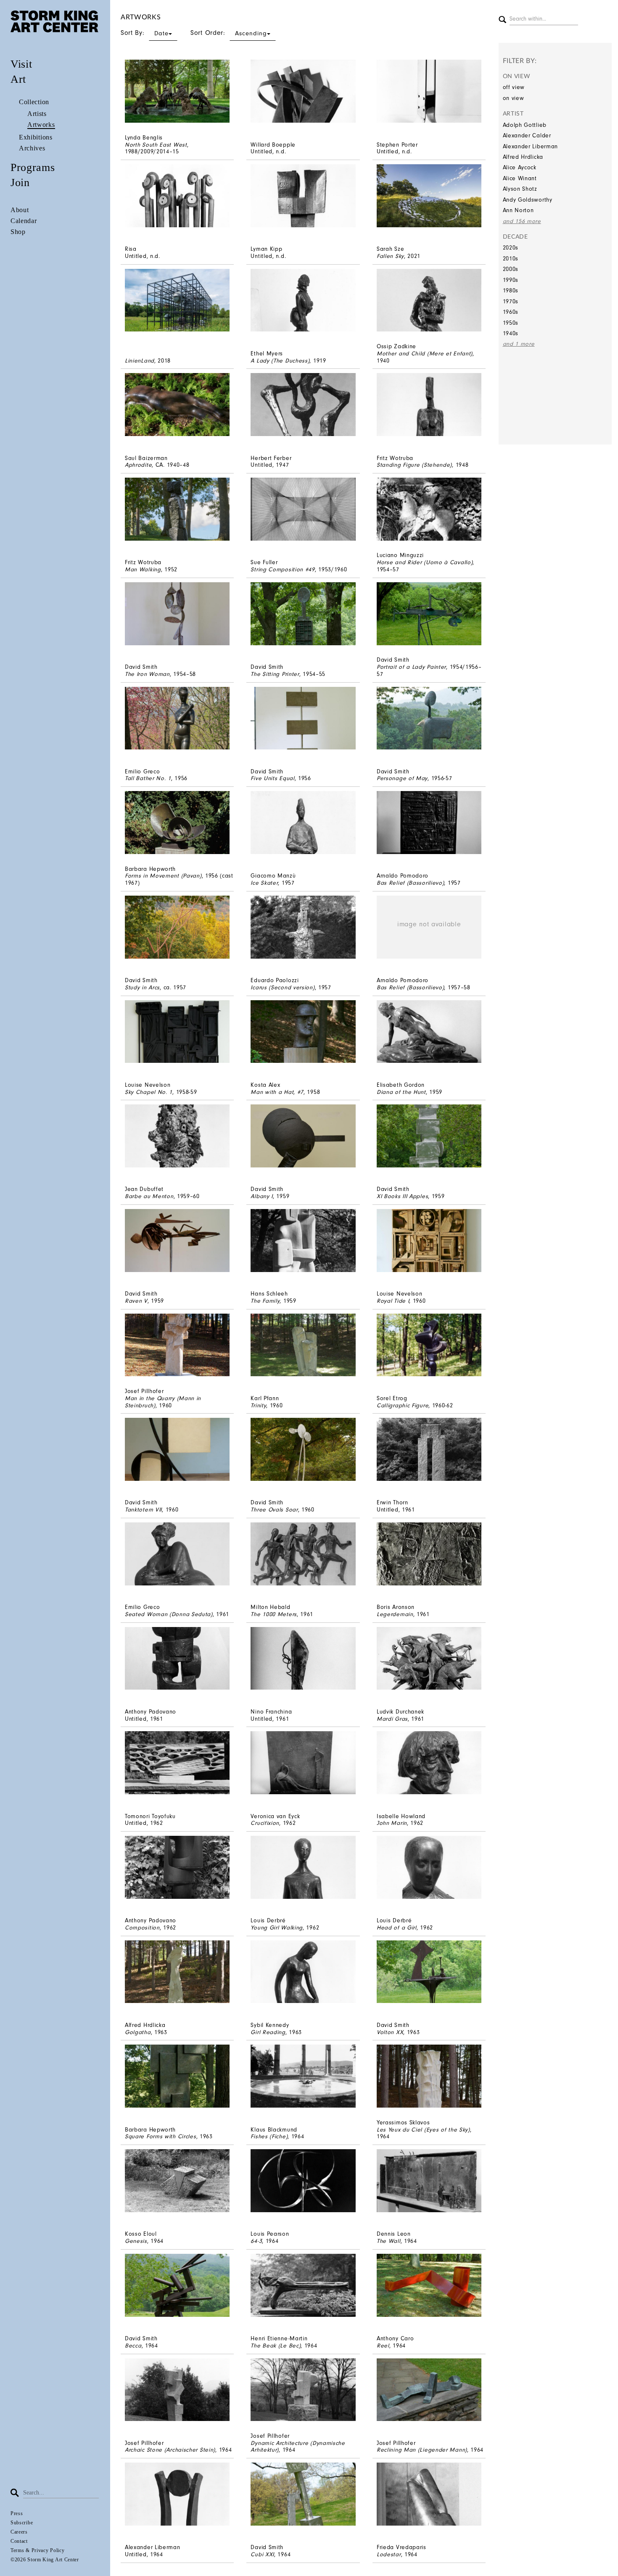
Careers (19, 2532)
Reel (383, 2346)
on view (514, 98)
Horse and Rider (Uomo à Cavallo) (425, 562)
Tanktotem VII (143, 1510)
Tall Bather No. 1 (148, 778)
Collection (34, 102)
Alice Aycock (520, 167)
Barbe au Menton (149, 1196)
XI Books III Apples (402, 1196)
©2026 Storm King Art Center (45, 2560)
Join (20, 183)
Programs (33, 167)
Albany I (262, 1196)
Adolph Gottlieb (525, 125)
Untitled (261, 151)
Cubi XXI (262, 2554)
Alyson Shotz (520, 189)
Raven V (136, 1301)
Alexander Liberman (531, 146)
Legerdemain (395, 1614)
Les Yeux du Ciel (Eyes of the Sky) (423, 2130)
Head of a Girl (397, 1928)
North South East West (156, 145)
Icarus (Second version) (283, 987)
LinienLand (140, 361)
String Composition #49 (283, 569)
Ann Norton (518, 210)
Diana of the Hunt (401, 1092)
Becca (133, 2346)
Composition (142, 1928)
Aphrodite (138, 465)
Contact (19, 2541)
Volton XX (390, 2032)
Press (17, 2513)
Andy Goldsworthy (528, 200)
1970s (511, 301)
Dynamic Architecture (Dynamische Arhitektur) (298, 2447)
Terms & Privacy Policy (37, 2550)
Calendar (24, 221)
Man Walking (143, 569)
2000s (511, 269)
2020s (511, 248)
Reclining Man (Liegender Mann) (422, 2450)
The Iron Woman (147, 674)
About (20, 210)
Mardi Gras (392, 1719)
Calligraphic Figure (403, 1405)
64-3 (256, 2241)
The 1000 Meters (274, 1614)
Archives (32, 148)
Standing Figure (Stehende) (414, 465)
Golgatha (138, 2032)
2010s (511, 259)
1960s (511, 312)
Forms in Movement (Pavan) (163, 876)
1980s (511, 290)
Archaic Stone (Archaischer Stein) (170, 2450)
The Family (265, 1301)
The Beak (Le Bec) (276, 2346)
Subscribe (22, 2523)
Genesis (136, 2241)
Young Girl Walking (277, 1928)
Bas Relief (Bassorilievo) (411, 883)
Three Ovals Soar (274, 1510)
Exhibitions (36, 137)
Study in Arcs (142, 987)
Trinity (258, 1405)
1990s (511, 280)
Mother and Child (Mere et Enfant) (425, 354)
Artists (37, 114)
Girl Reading (268, 2032)
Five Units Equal (272, 778)
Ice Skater (264, 883)
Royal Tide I (393, 1301)
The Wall (389, 2241)
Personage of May (402, 778)
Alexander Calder (527, 135)
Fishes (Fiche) (269, 2136)
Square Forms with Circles (161, 2136)
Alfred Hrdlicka (523, 157)
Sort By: (145, 33)
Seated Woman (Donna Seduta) (169, 1614)
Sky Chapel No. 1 (149, 1092)
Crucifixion (265, 1823)
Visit (21, 64)
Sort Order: (229, 33)
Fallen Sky (390, 256)
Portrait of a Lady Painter (411, 667)
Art (18, 79)
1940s (511, 333)
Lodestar (389, 2554)
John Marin (392, 1823)
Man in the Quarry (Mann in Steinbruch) (163, 1402)
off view (514, 87)
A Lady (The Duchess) (280, 361)
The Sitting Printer (275, 674)
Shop (18, 232)
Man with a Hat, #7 (277, 1092)
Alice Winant (520, 178)
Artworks (41, 125)
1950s (511, 323)
